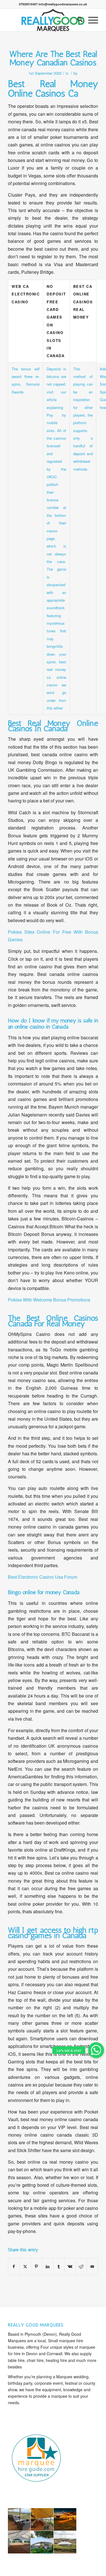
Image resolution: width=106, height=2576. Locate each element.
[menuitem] (77, 20)
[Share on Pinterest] (36, 2266)
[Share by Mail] (92, 2266)
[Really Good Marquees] (53, 20)
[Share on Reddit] (81, 2266)
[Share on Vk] (70, 2266)
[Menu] (90, 20)
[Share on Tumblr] (59, 2266)
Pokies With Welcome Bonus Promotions (49, 1300)
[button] (96, 2050)
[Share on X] (25, 2266)
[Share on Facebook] (14, 2266)
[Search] (77, 20)
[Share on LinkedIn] (48, 2266)
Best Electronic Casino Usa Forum (43, 1577)
